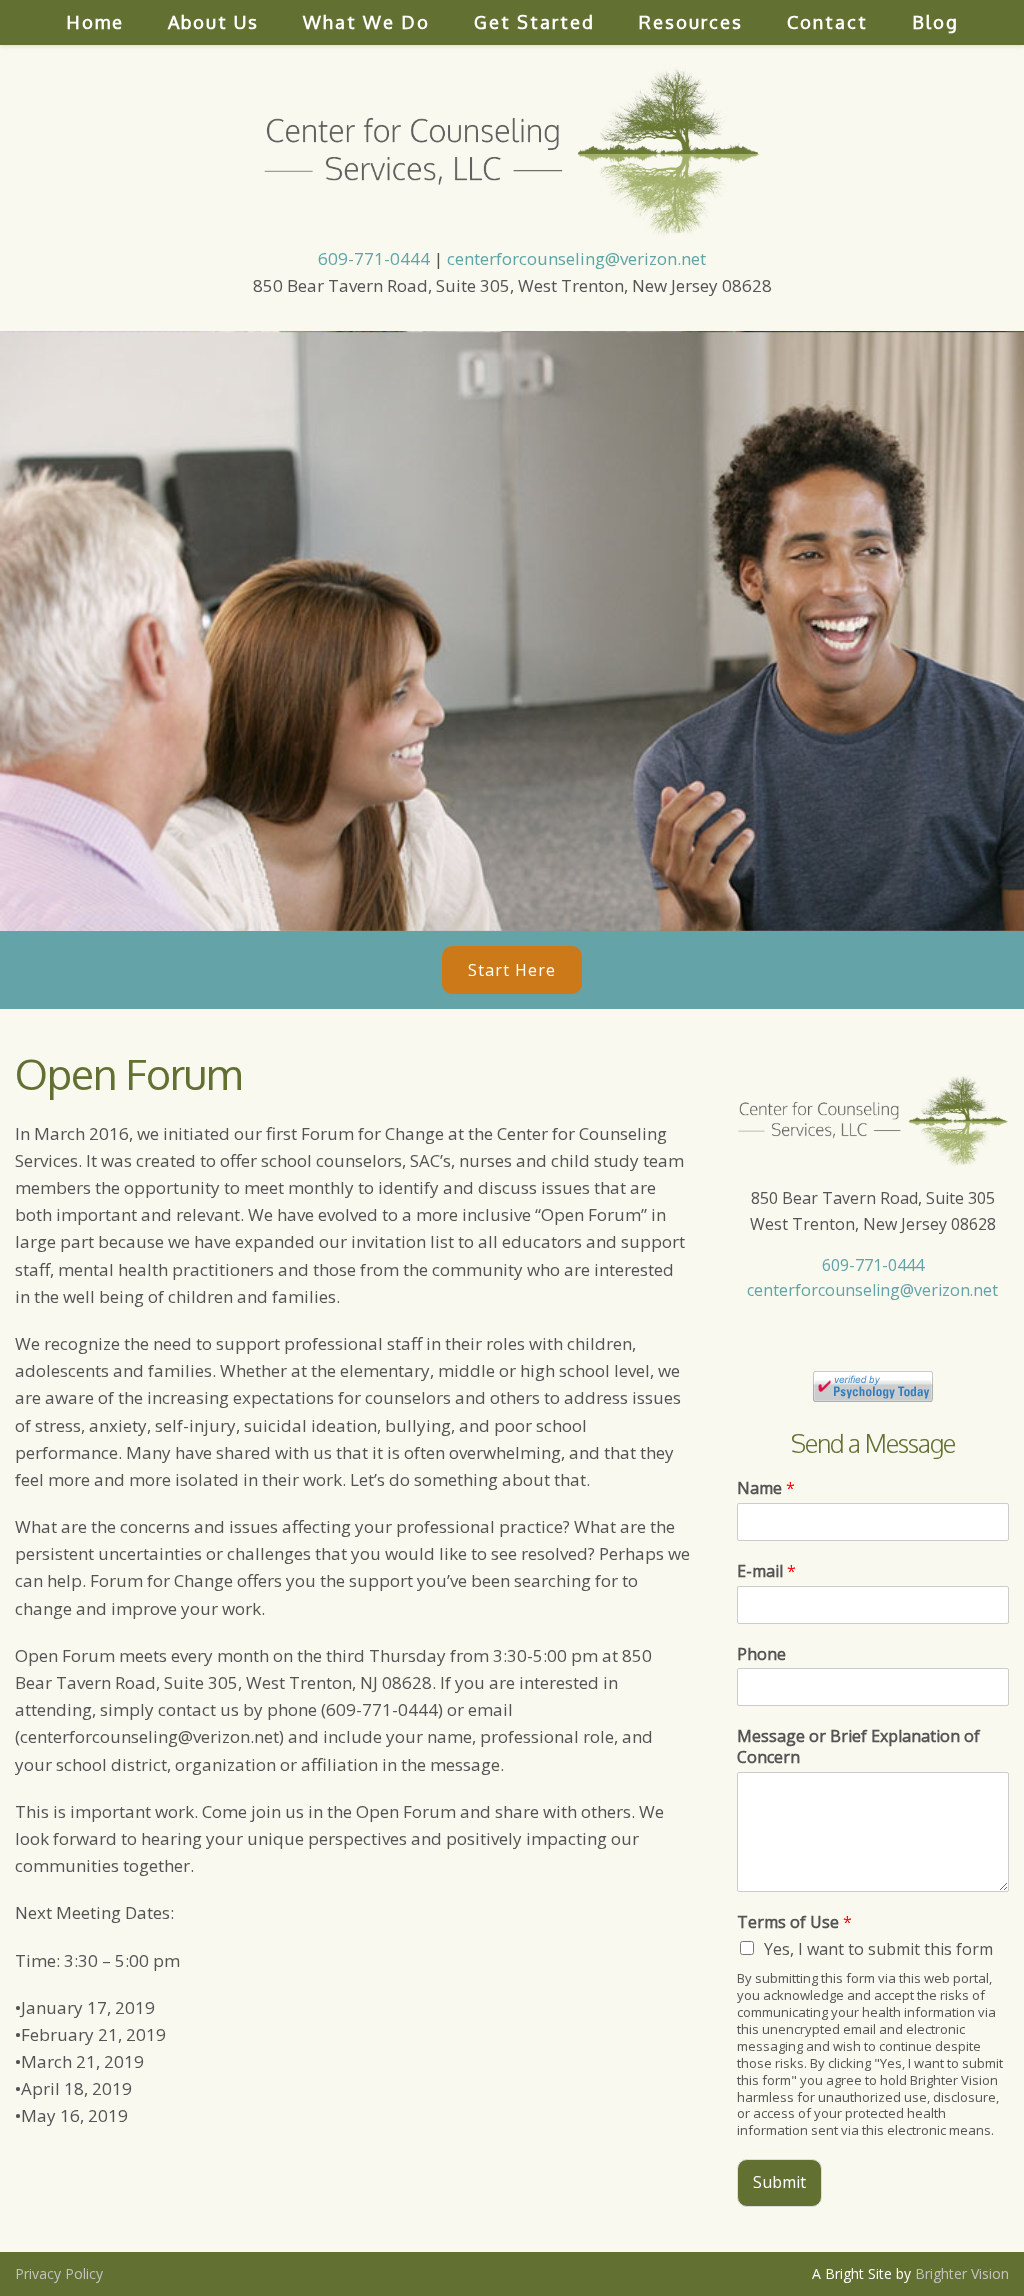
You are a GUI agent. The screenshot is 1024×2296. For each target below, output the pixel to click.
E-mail (766, 1571)
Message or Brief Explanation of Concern (858, 1747)
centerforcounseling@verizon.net (576, 258)
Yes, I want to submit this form (878, 1949)
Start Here (512, 970)
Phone (761, 1654)
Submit (779, 2182)
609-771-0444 (374, 258)
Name (766, 1488)
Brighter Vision (962, 2273)
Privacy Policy (59, 2273)
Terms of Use (794, 1922)
